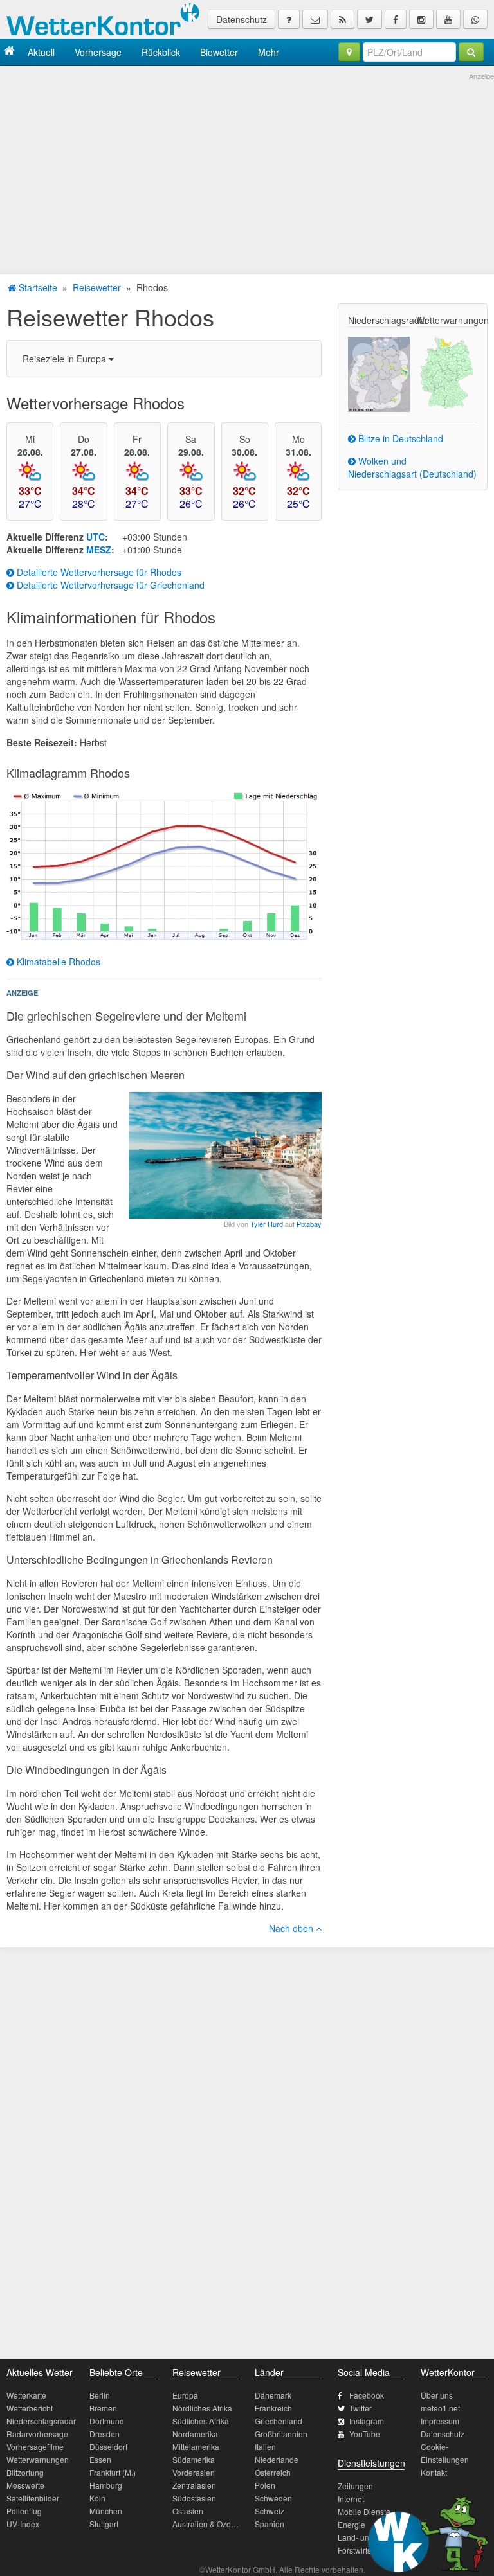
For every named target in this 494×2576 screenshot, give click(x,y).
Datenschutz (242, 19)
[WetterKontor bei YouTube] (448, 19)
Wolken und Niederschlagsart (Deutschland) (412, 467)
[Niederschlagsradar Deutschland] (379, 373)
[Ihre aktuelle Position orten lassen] (349, 52)
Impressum (440, 2421)
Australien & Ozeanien (212, 2524)
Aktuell (41, 52)
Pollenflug (24, 2511)
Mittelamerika (196, 2446)
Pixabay (309, 1224)
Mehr (269, 52)
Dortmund (107, 2421)
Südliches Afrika (201, 2421)
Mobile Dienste (364, 2511)
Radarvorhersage (37, 2434)
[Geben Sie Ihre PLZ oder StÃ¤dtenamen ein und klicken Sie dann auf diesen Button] (471, 52)
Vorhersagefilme (35, 2446)
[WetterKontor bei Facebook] (396, 19)
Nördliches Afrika (202, 2408)
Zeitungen (355, 2486)
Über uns (437, 2395)
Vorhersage (98, 52)
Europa (185, 2395)
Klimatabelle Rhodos (57, 962)
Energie (352, 2524)
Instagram (367, 2421)
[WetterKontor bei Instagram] (421, 19)
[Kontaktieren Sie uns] (315, 19)
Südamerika (194, 2459)
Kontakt (434, 2472)
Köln (97, 2498)
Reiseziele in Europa (66, 359)
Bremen (103, 2408)
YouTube (365, 2434)
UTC (96, 537)
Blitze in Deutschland (399, 438)
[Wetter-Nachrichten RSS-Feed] (343, 19)
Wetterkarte (26, 2395)
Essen (100, 2459)
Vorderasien (194, 2472)
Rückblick (161, 52)
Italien (265, 2446)
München (106, 2511)
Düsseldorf (108, 2446)
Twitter (361, 2408)
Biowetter (219, 52)
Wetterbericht (30, 2408)
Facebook (367, 2395)
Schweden (273, 2498)
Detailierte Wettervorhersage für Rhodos (98, 572)
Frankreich (273, 2408)
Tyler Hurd (267, 1224)
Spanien (270, 2524)
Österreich (273, 2472)
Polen (265, 2485)
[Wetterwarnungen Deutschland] (447, 371)
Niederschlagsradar (41, 2421)
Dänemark (273, 2395)
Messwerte (25, 2485)
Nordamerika (195, 2434)
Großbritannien (281, 2434)
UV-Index (23, 2524)
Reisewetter (97, 287)
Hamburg (106, 2485)
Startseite (37, 287)
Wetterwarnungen (38, 2459)
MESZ (99, 550)
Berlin (100, 2395)
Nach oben (292, 1928)
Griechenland (279, 2421)
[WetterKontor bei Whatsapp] (475, 19)
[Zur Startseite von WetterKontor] (9, 52)
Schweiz (270, 2511)
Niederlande (277, 2459)
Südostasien (194, 2498)
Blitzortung (25, 2472)
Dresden (105, 2434)
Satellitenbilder (33, 2498)
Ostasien (188, 2511)
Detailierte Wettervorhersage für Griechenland (109, 585)
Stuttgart (104, 2524)
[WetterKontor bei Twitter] (370, 19)
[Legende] (289, 19)
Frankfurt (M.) (113, 2472)
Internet (351, 2499)
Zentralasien (194, 2485)
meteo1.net (440, 2408)
